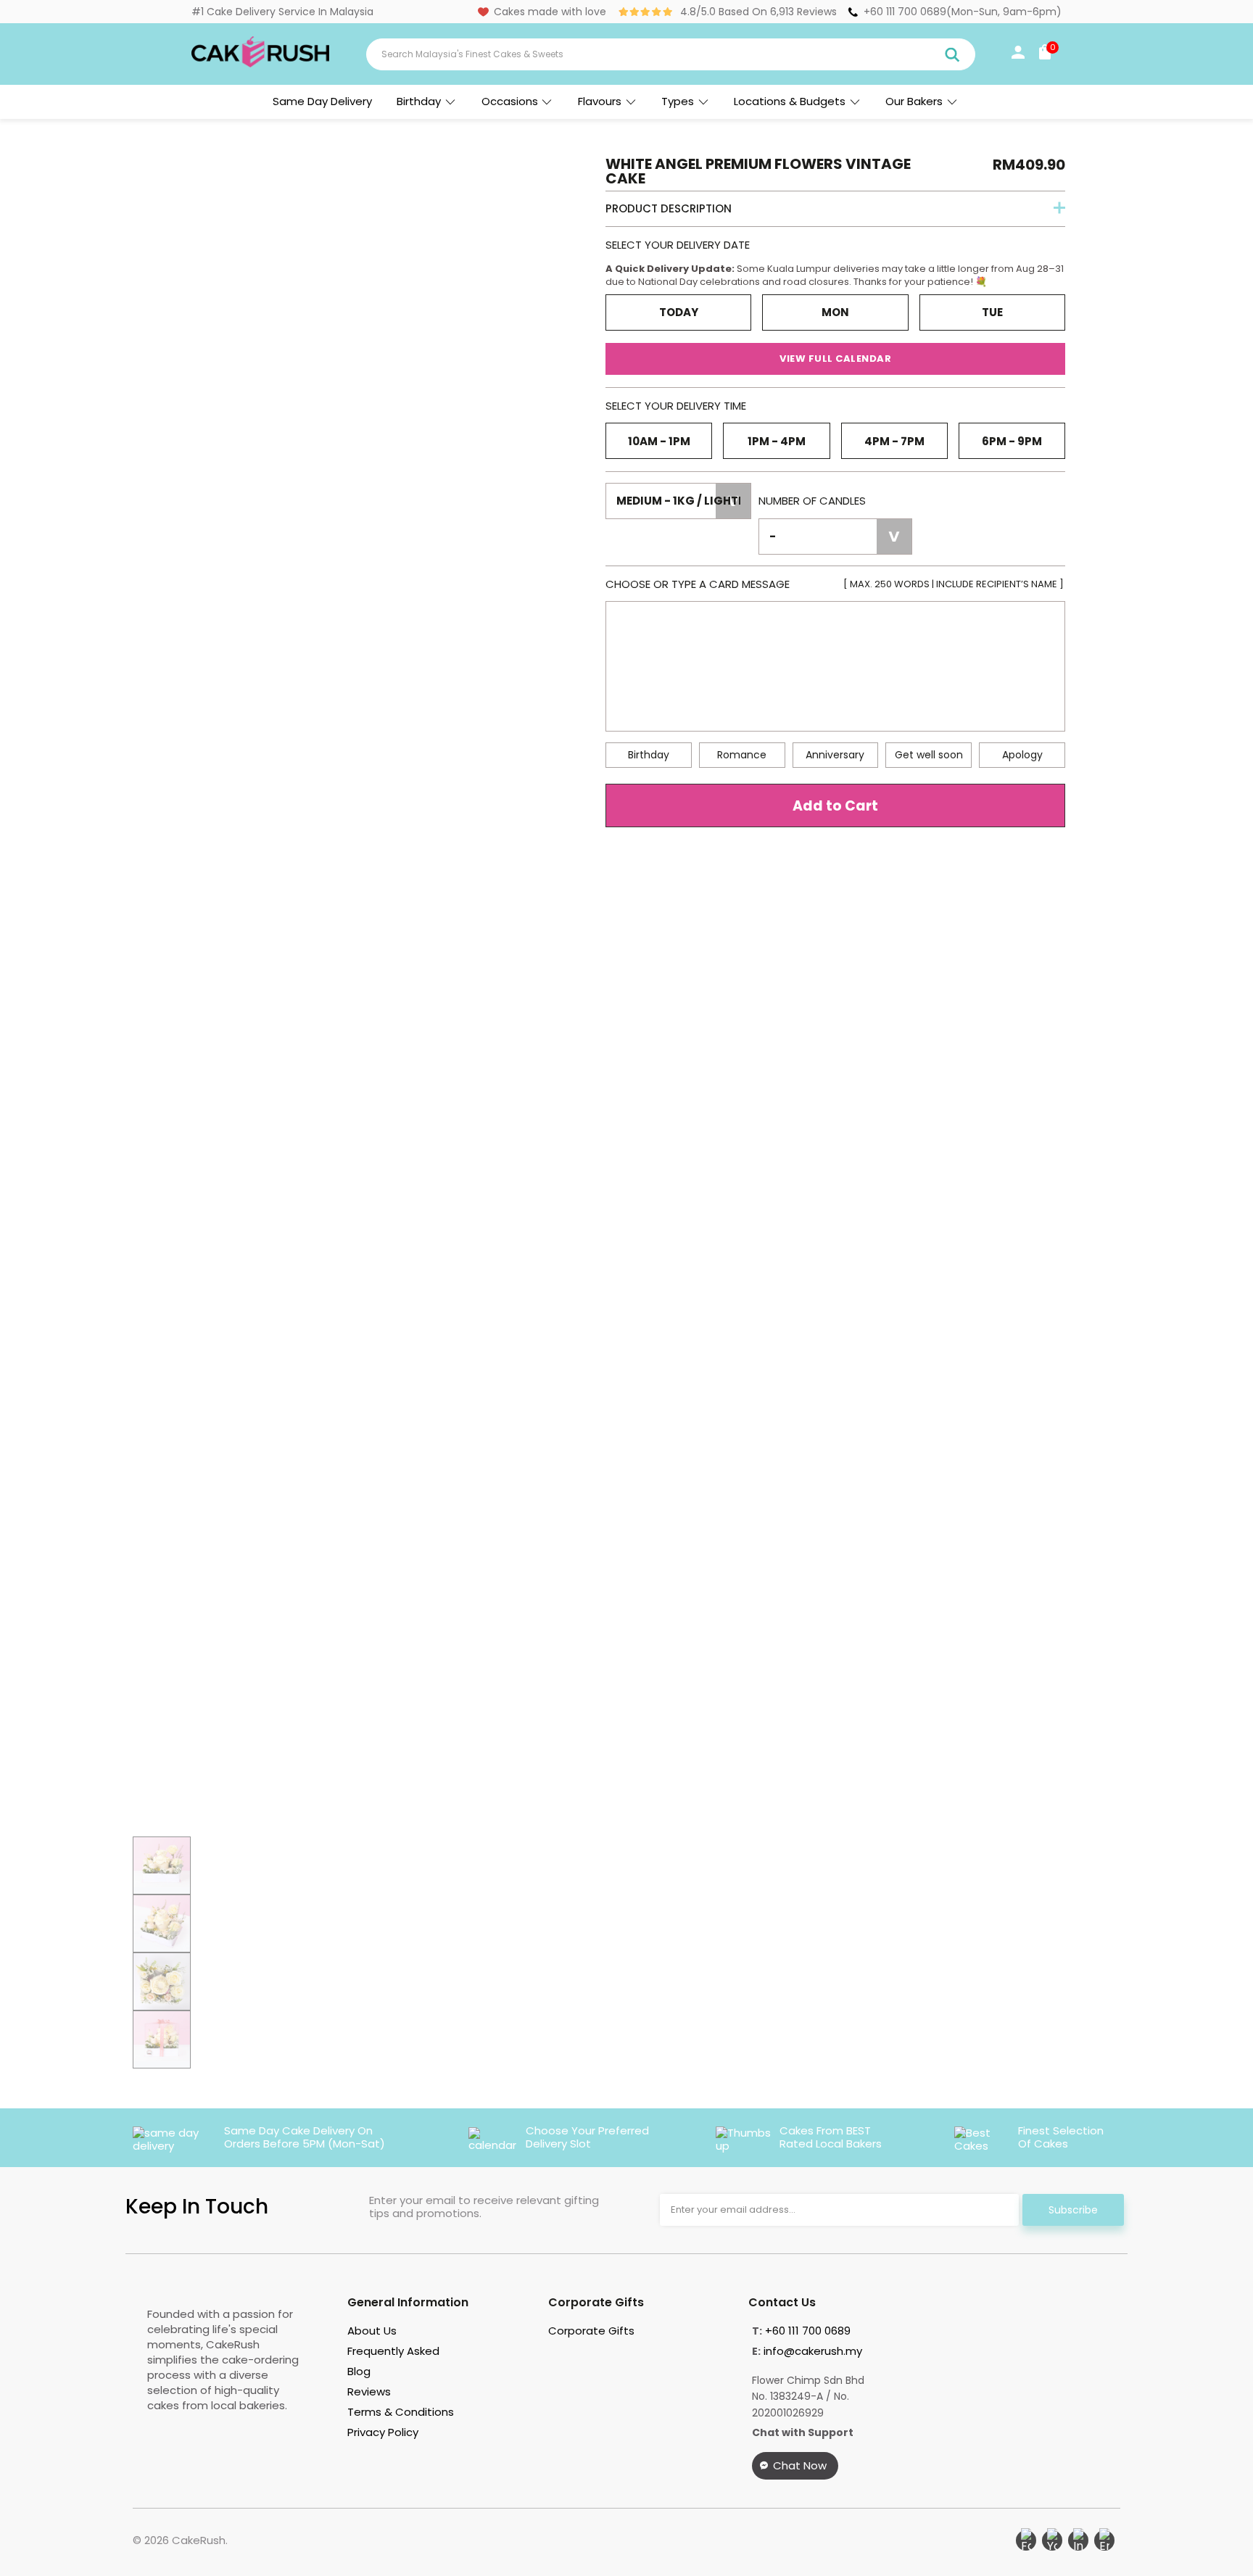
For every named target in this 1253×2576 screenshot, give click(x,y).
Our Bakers (914, 101)
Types (678, 101)
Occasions (510, 101)
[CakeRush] (260, 64)
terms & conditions (401, 2412)
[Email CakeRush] (1104, 2540)
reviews (369, 2391)
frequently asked (393, 2351)
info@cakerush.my (813, 2351)
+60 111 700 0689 (905, 12)
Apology (1022, 755)
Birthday (419, 101)
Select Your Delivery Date (678, 245)
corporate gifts (591, 2331)
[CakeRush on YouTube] (1052, 2540)
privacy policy (383, 2432)
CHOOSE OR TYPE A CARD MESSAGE (835, 584)
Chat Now (800, 2465)
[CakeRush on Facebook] (1026, 2540)
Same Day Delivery (322, 101)
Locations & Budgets (790, 101)
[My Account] (1018, 55)
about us (372, 2331)
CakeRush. (200, 2540)
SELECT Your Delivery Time (676, 406)
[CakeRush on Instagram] (1078, 2540)
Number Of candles (812, 501)
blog (359, 2371)
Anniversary (835, 755)
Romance (742, 755)
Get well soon (929, 755)
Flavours (600, 101)
